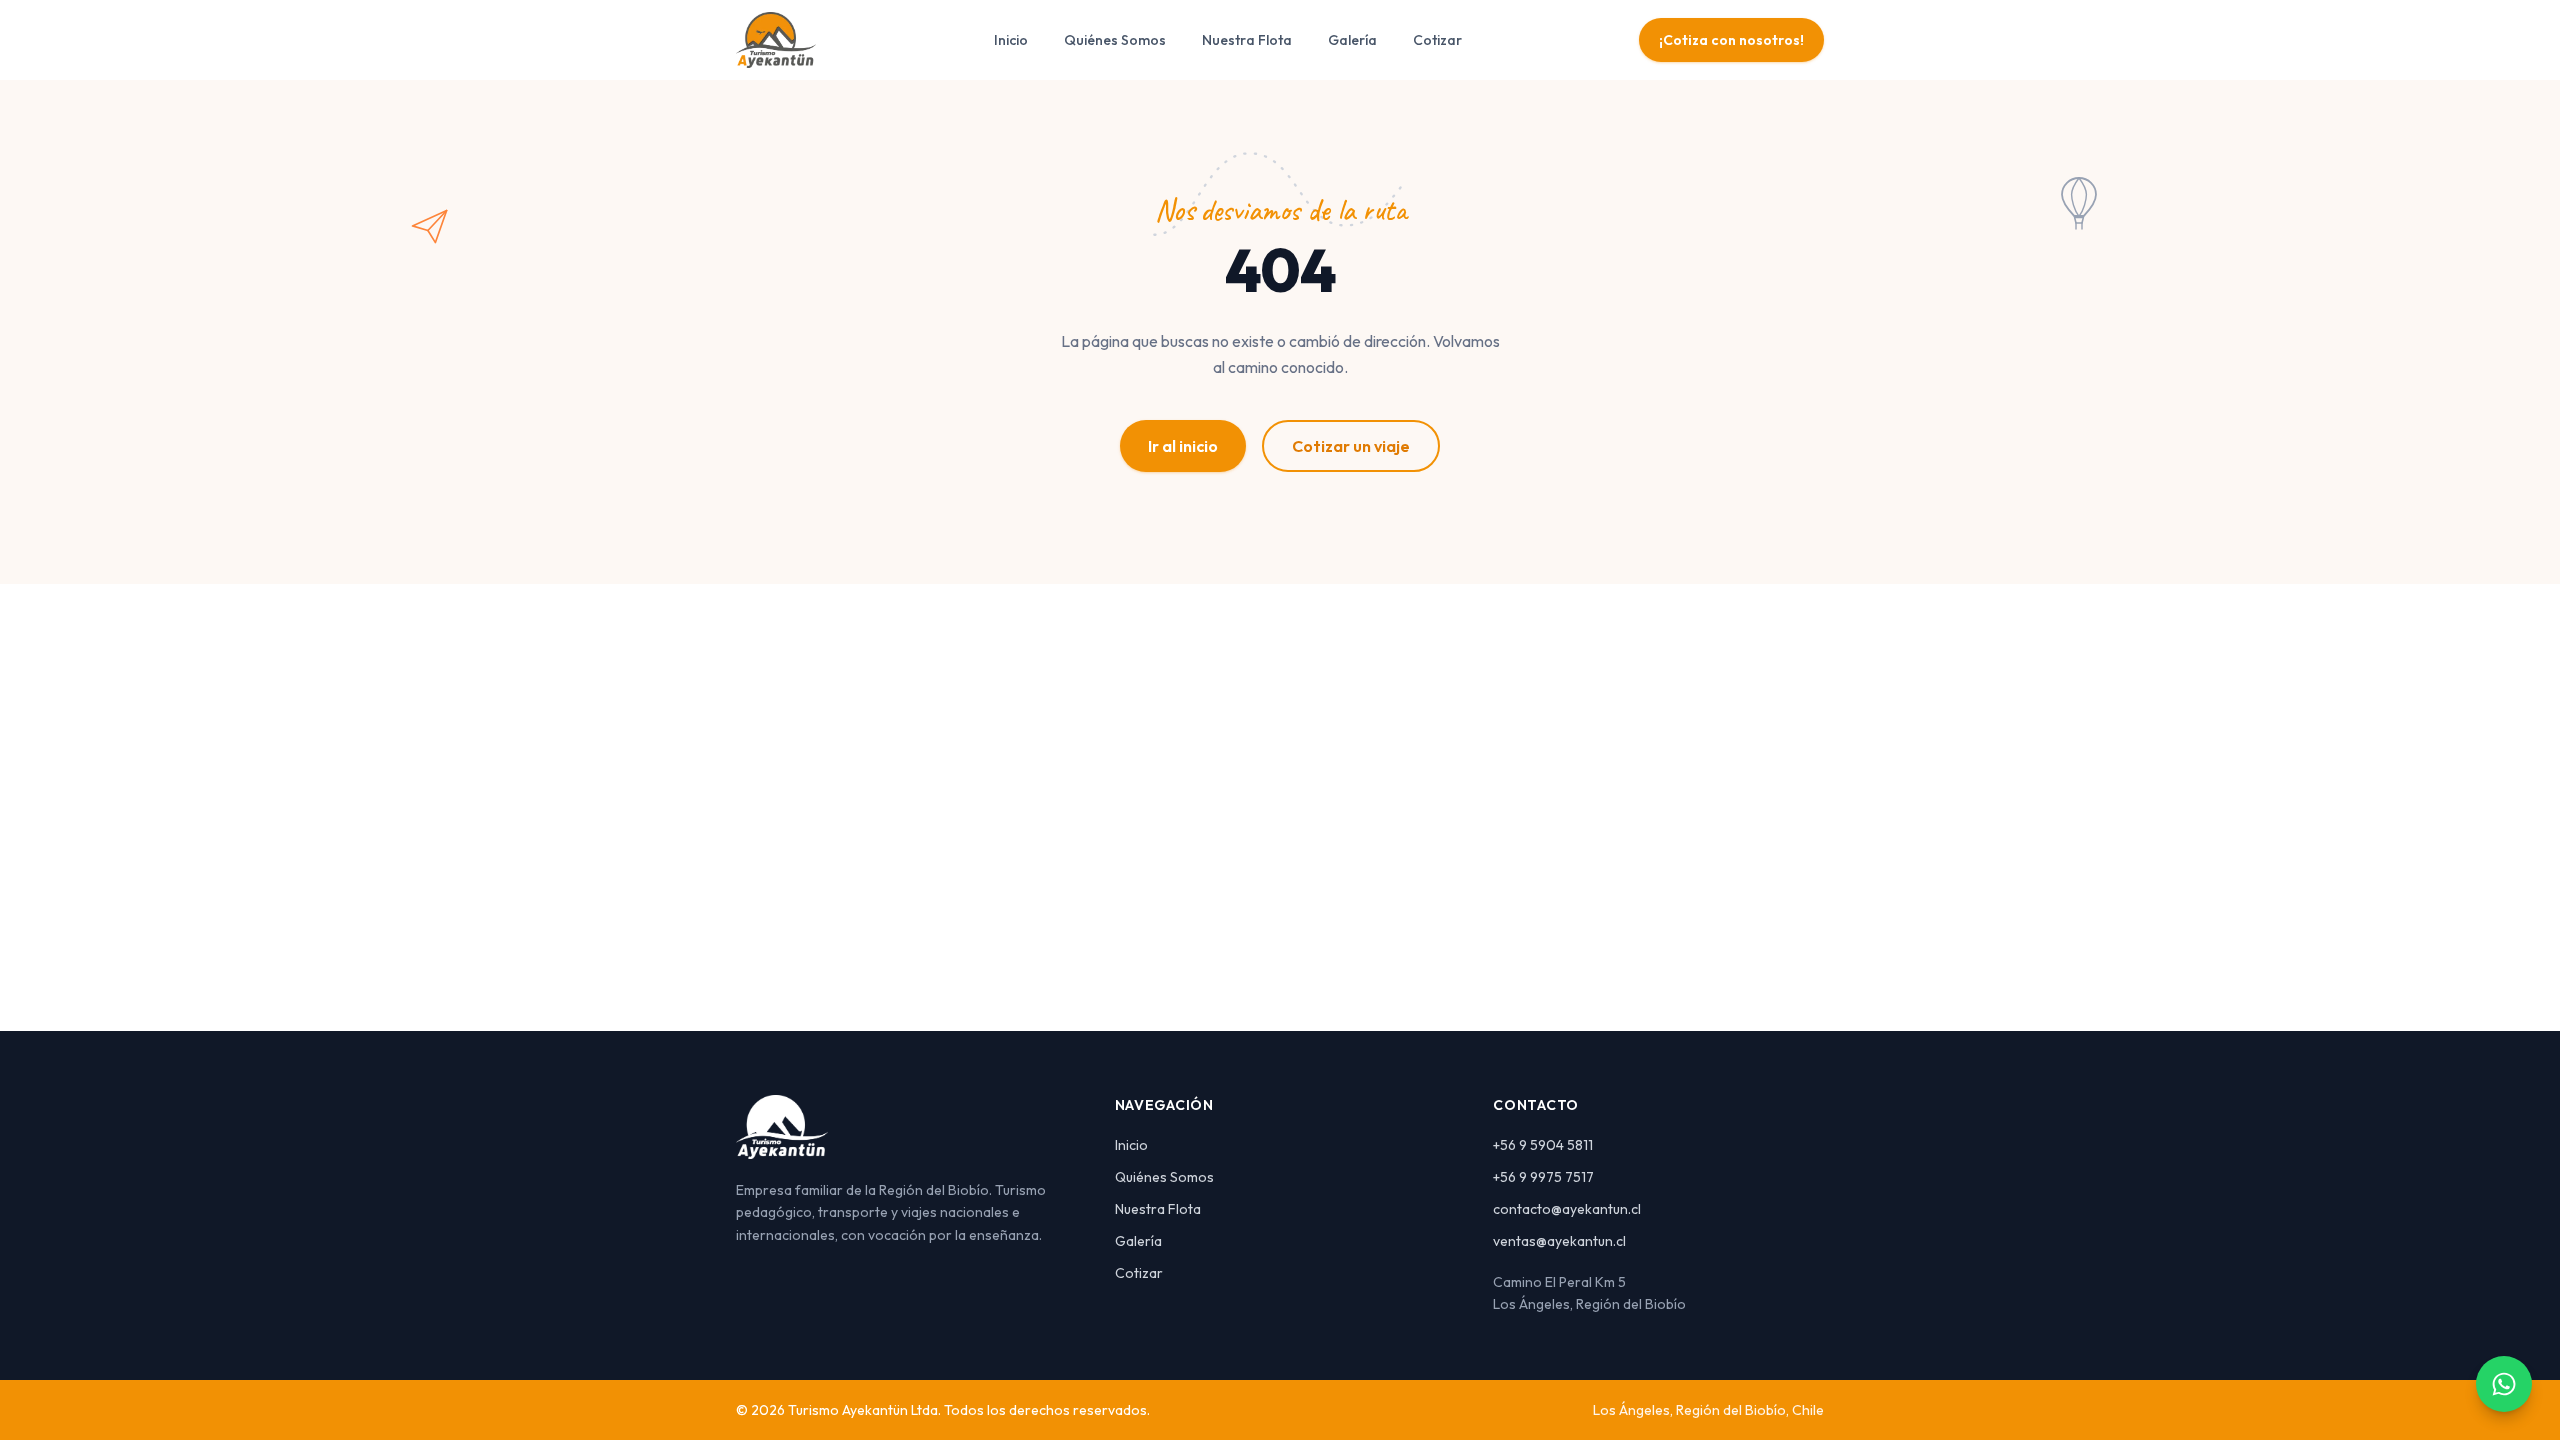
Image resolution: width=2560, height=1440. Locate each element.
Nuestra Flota (1247, 40)
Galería (1352, 40)
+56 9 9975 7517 (1543, 1177)
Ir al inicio (1183, 446)
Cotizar (1437, 40)
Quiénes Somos (1115, 40)
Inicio (1011, 40)
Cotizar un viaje (1351, 446)
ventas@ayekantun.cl (1559, 1241)
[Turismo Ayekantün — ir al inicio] (776, 40)
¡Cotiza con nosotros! (1731, 40)
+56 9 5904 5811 (1543, 1145)
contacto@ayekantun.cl (1567, 1209)
